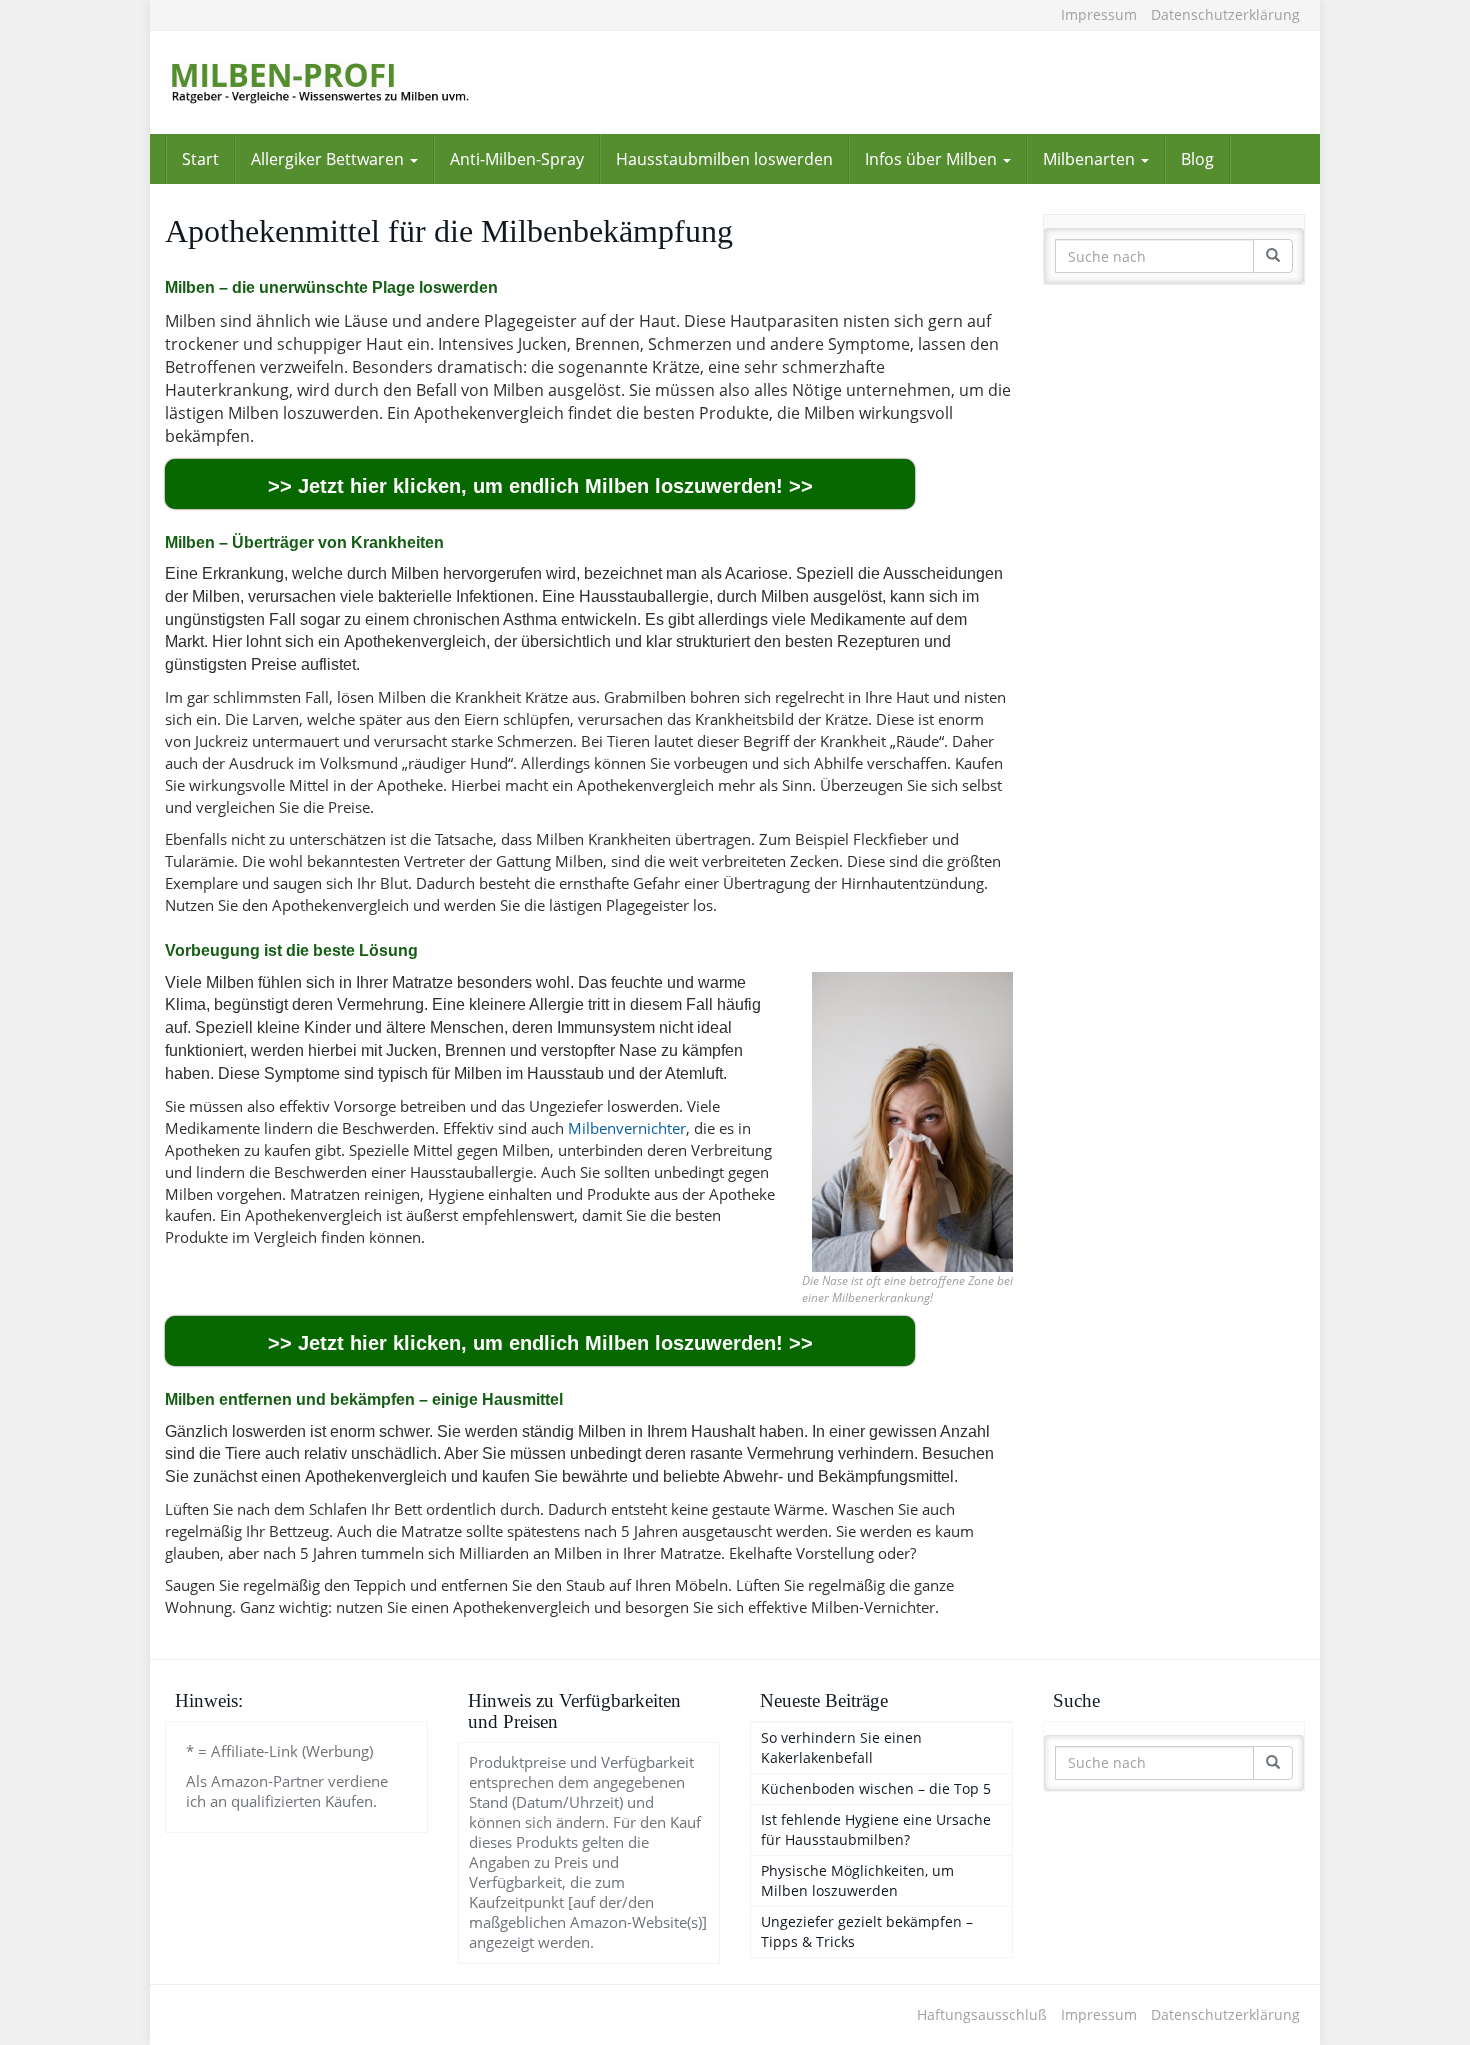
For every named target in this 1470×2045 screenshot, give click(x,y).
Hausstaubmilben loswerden (724, 159)
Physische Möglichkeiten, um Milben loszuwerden (857, 1880)
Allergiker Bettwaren (329, 159)
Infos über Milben (933, 159)
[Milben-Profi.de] (345, 82)
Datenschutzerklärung (1225, 14)
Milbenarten (1091, 159)
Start (200, 159)
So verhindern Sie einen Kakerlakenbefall (841, 1747)
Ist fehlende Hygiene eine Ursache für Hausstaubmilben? (876, 1829)
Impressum (1099, 14)
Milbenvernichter (627, 1128)
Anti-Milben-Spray (517, 159)
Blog (1197, 159)
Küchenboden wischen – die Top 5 (876, 1788)
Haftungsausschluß (982, 2014)
